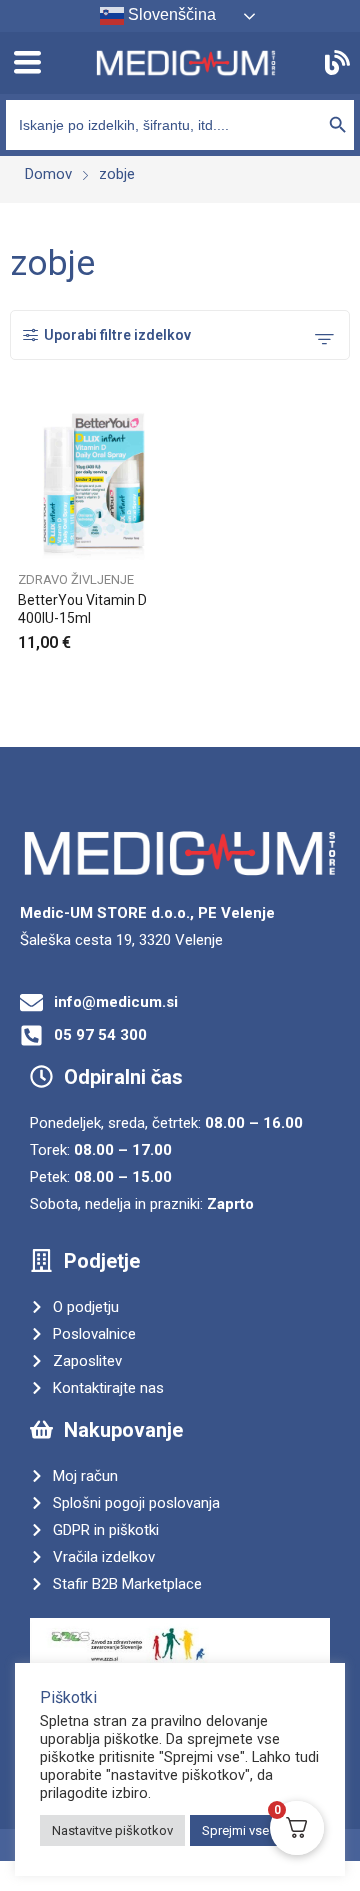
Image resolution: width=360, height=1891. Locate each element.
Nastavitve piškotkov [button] (112, 1830)
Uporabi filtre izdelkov (117, 335)
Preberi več (168, 636)
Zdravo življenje (76, 579)
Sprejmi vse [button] (235, 1830)
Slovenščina (170, 14)
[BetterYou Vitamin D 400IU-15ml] (95, 482)
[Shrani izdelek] (168, 425)
